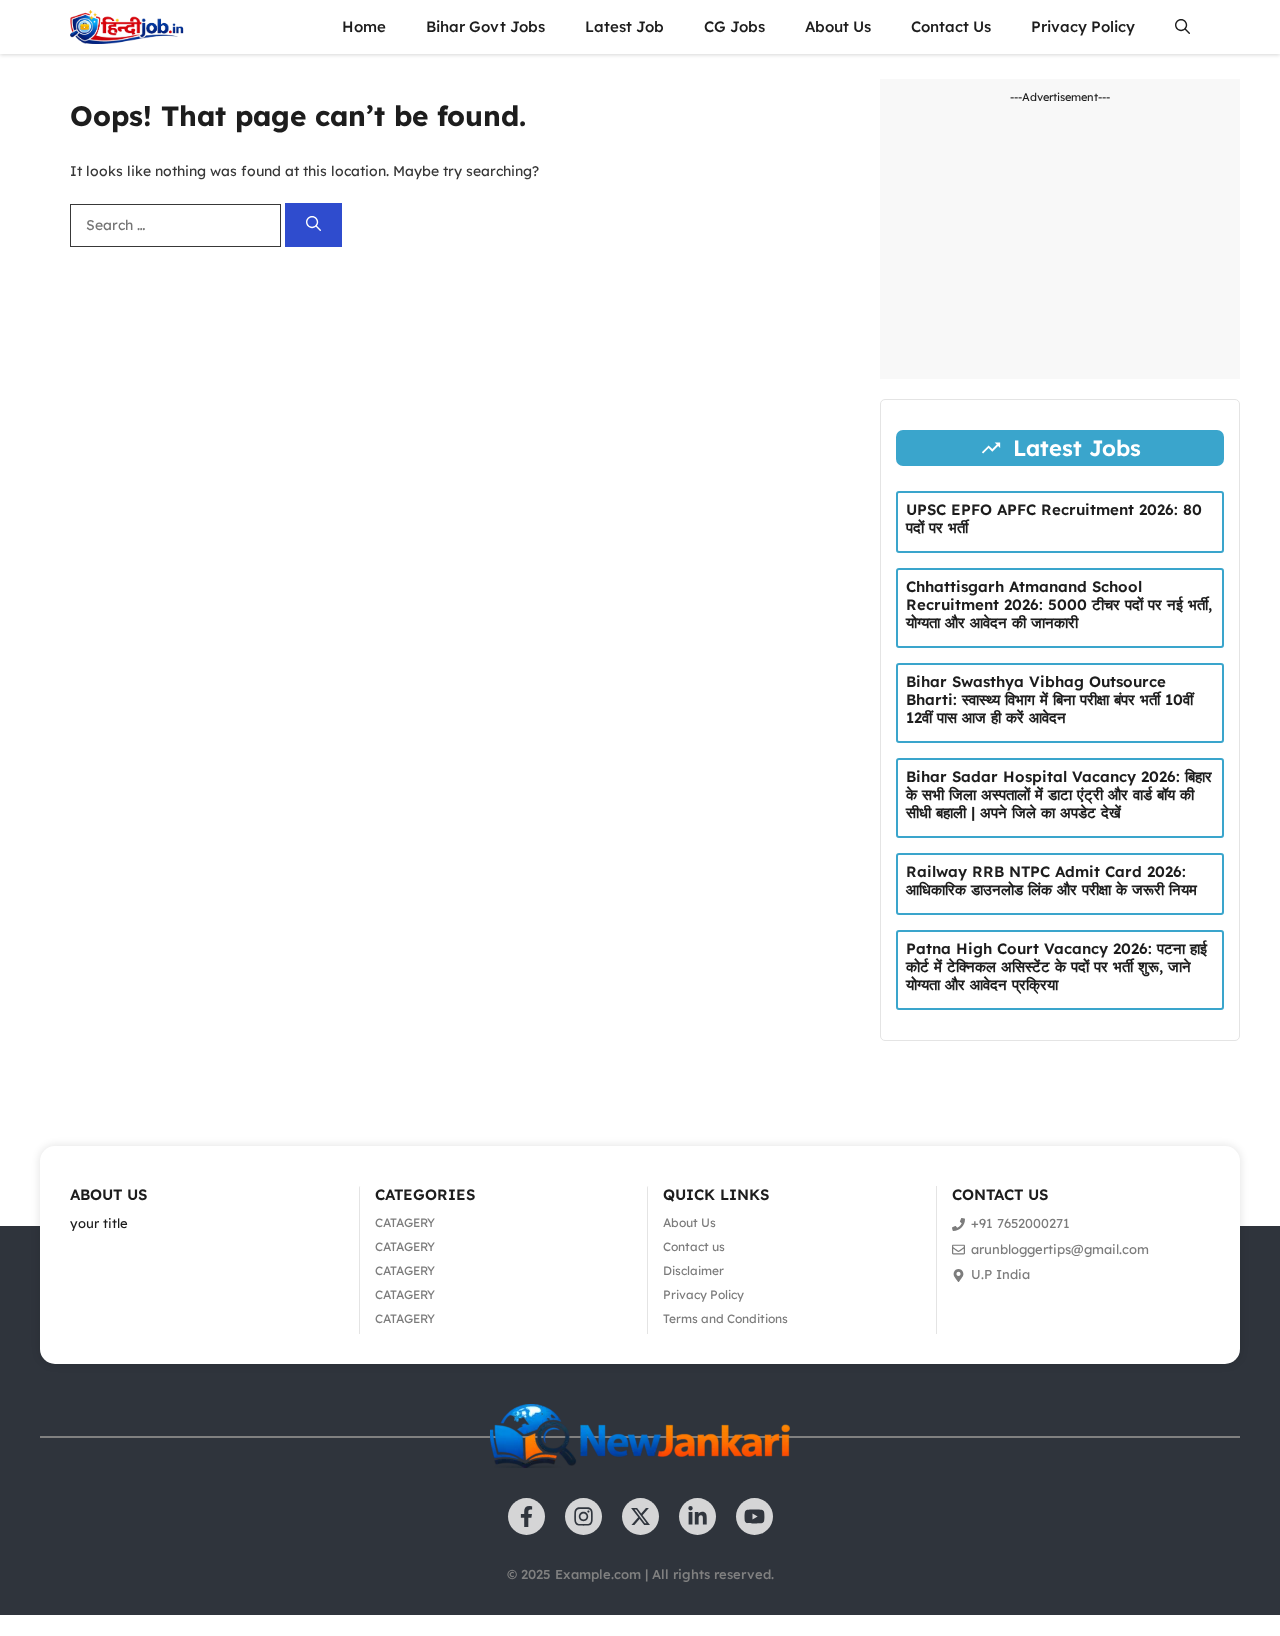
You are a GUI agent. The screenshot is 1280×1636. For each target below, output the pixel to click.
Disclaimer (693, 1270)
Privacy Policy (1083, 26)
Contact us (694, 1246)
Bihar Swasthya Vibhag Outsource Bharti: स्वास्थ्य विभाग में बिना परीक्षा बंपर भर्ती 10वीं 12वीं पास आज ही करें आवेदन (1049, 699)
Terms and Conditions (725, 1318)
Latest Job (624, 26)
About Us (838, 26)
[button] (1182, 27)
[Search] (313, 225)
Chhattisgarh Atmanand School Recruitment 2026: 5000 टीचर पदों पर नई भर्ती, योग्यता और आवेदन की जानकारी (1059, 604)
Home (364, 26)
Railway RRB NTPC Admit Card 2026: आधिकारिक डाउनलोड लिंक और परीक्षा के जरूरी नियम (1051, 880)
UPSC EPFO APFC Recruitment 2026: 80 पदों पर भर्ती (1054, 518)
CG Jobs (734, 26)
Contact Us (951, 26)
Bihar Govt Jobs (485, 26)
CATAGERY (405, 1222)
